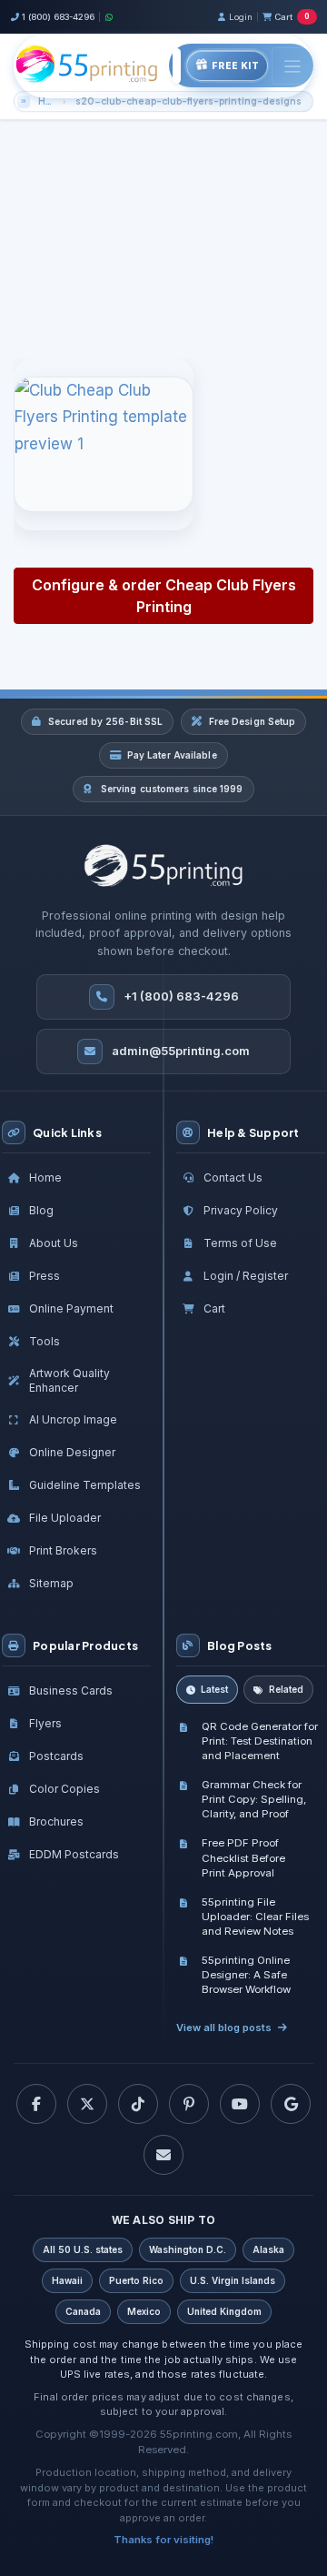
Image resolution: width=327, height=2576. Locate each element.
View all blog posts (224, 2028)
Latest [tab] (214, 1689)
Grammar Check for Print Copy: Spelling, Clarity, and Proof (254, 1799)
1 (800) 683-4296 (58, 17)
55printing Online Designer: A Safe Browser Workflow (246, 1975)
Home (49, 101)
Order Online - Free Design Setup (174, 252)
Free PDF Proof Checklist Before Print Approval (243, 1857)
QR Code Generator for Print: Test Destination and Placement (260, 1741)
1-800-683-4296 (130, 317)
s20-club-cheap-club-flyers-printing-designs (188, 101)
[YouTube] (240, 2104)
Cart (292, 17)
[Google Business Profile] (291, 2104)
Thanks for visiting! (163, 2540)
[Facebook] (36, 2104)
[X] (87, 2104)
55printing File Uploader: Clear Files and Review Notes (255, 1917)
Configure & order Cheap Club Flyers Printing (164, 596)
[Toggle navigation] (292, 66)
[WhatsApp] (109, 17)
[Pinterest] (189, 2104)
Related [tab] (286, 1689)
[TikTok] (138, 2104)
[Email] (163, 2155)
